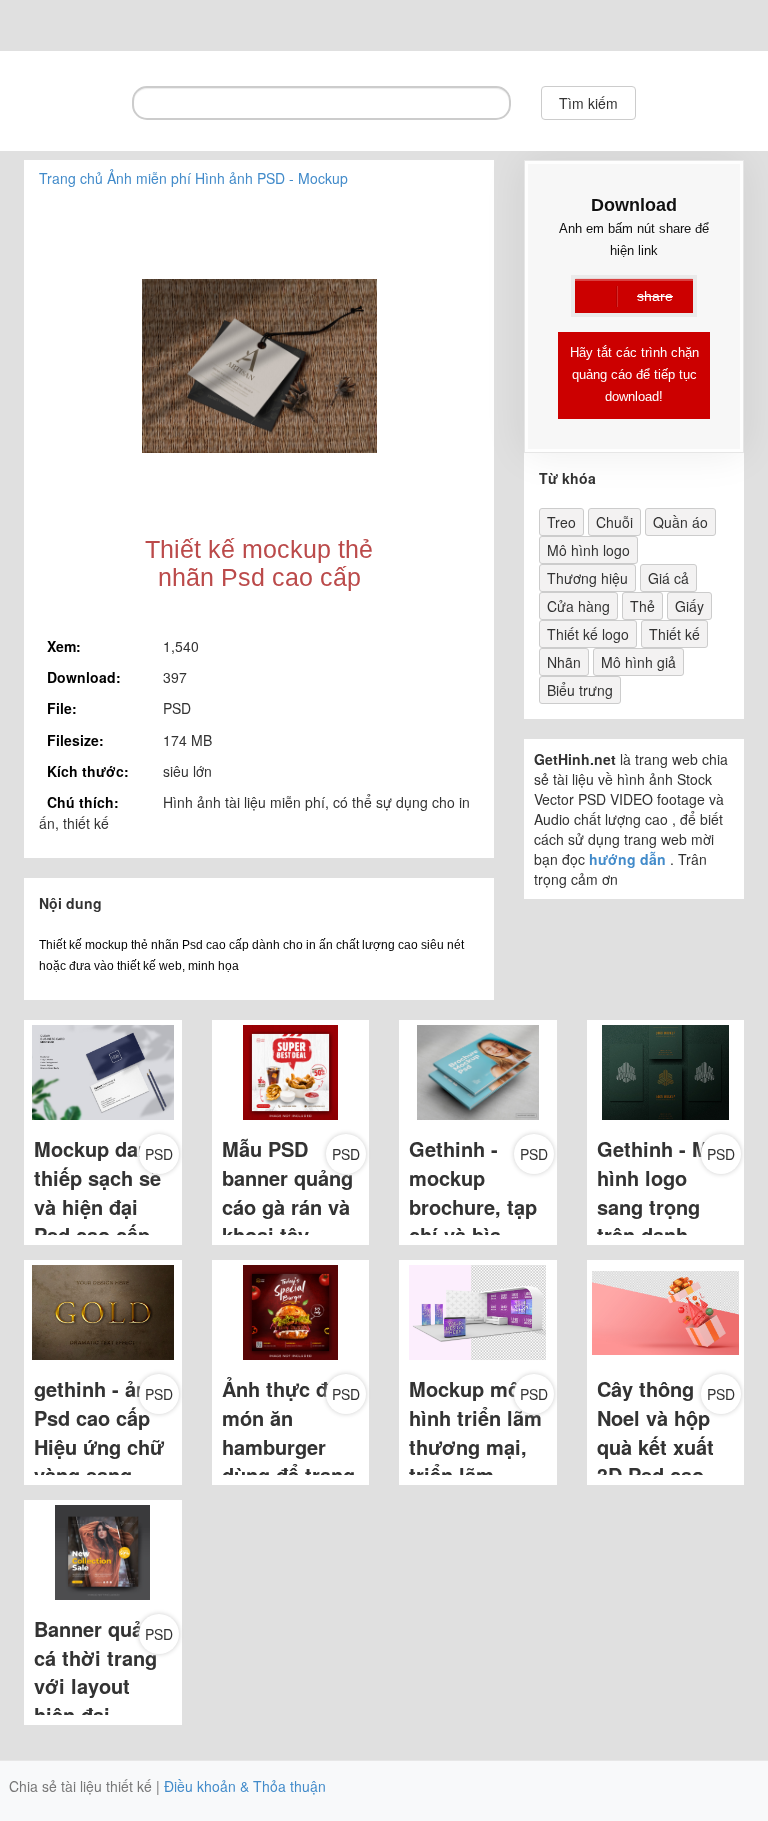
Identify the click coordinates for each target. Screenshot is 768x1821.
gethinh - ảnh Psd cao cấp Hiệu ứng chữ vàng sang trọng (99, 1445)
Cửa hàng (578, 606)
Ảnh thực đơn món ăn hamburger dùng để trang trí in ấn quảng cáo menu (288, 1474)
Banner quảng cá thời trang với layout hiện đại (100, 1671)
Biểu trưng (580, 690)
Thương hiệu (587, 578)
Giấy (689, 606)
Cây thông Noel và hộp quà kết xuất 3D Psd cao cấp (655, 1445)
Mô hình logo (588, 550)
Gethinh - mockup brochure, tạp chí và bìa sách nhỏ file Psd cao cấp (473, 1220)
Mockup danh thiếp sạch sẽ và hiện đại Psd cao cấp (98, 1191)
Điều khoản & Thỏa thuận (245, 1786)
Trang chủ (71, 178)
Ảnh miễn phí (149, 178)
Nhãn (564, 662)
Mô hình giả (638, 662)
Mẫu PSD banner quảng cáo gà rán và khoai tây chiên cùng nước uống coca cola (287, 1234)
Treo (561, 522)
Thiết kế (674, 634)
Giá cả (668, 578)
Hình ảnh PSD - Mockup (271, 178)
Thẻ (642, 606)
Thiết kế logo (588, 634)
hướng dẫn (627, 859)
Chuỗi (614, 522)
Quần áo (680, 522)
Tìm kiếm (588, 103)
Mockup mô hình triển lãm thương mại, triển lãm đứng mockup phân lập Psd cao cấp (475, 1474)
